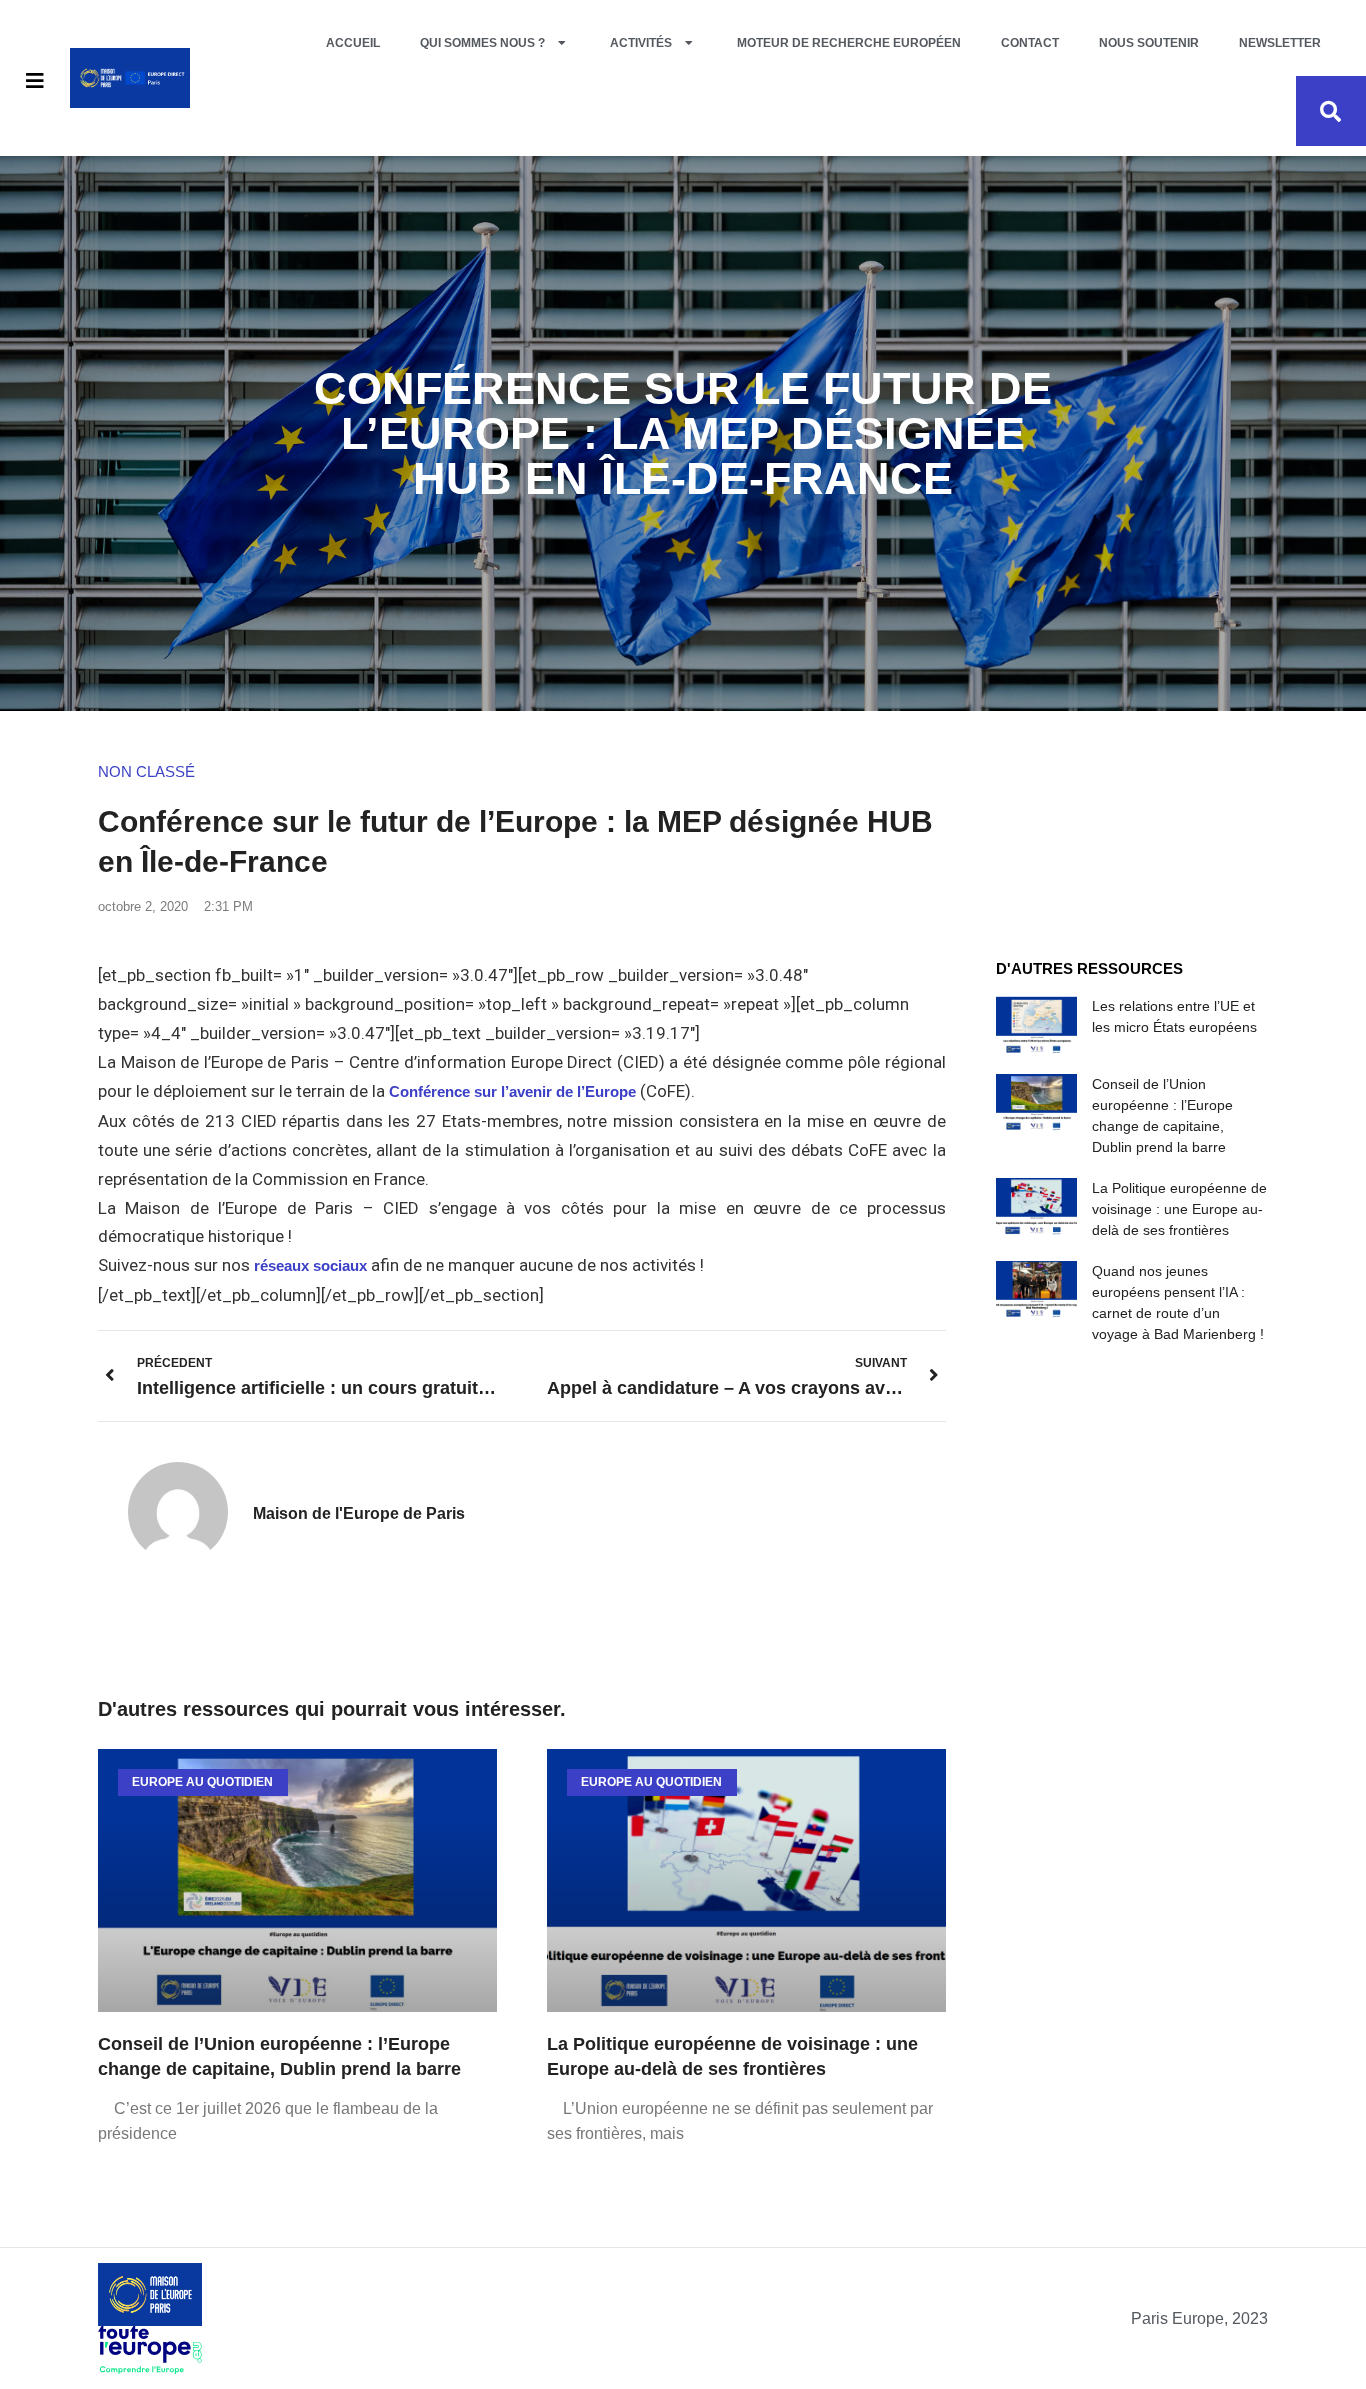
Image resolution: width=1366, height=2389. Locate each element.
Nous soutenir (1149, 43)
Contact (1030, 43)
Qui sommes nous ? (482, 43)
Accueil (353, 43)
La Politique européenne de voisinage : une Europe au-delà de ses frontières (1179, 1209)
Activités (641, 43)
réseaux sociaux (310, 1265)
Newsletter (1280, 43)
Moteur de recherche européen (849, 43)
